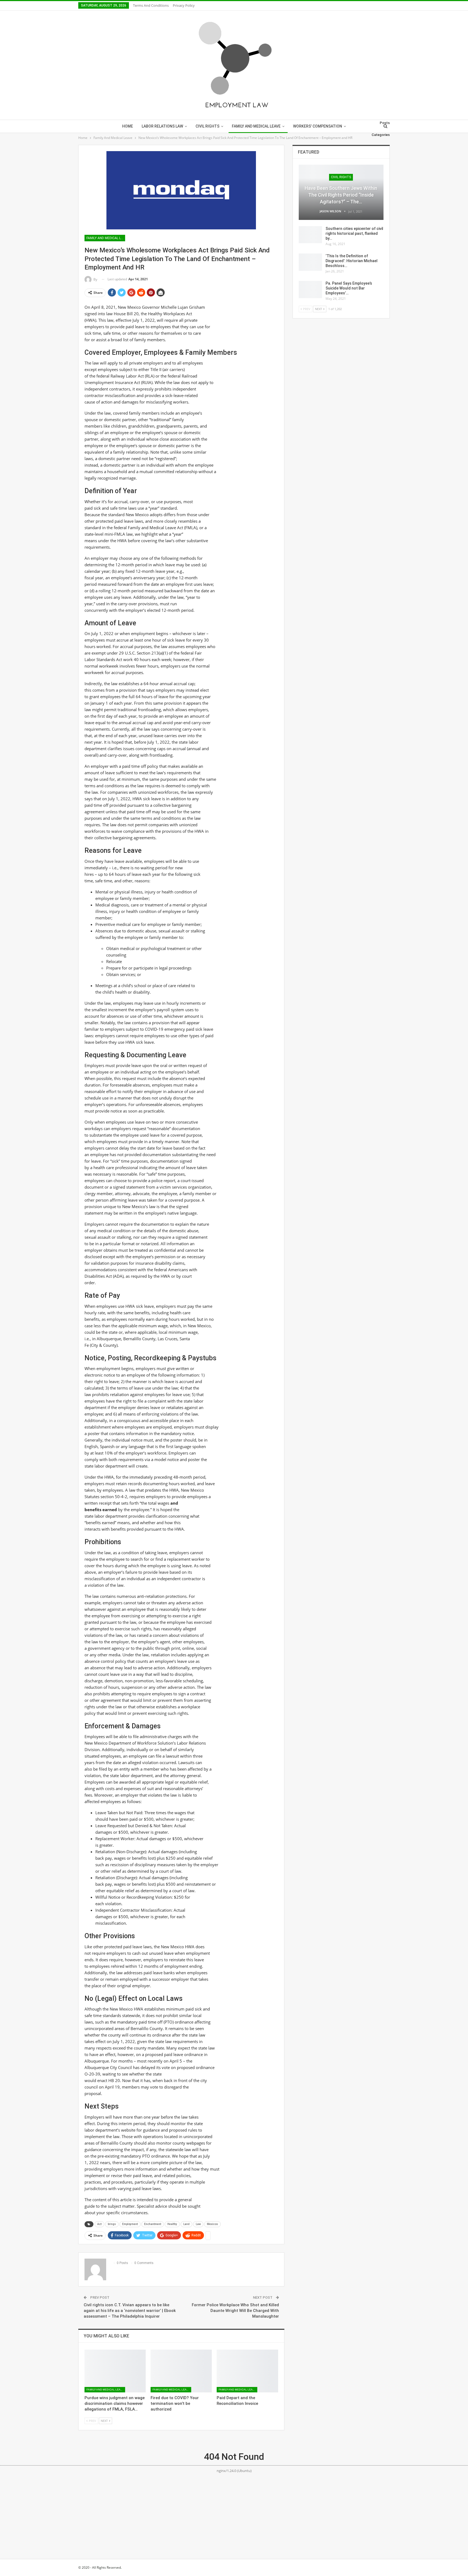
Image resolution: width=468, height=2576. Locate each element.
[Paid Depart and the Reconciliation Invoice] (247, 2371)
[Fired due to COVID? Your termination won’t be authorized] (181, 2371)
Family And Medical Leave (256, 126)
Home (128, 126)
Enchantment (153, 2224)
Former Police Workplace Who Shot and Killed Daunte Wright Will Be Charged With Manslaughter (235, 2311)
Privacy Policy (184, 5)
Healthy (172, 2224)
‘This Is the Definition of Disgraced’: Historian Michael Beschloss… (352, 261)
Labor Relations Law (162, 126)
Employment (130, 2224)
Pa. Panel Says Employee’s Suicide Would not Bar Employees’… (349, 288)
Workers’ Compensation (318, 126)
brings (112, 2224)
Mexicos (212, 2224)
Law (198, 2224)
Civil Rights (207, 126)
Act (99, 2224)
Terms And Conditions (151, 5)
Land (186, 2224)
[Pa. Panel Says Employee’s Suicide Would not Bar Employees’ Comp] (310, 290)
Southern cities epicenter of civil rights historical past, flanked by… (354, 233)
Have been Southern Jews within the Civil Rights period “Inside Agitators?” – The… (341, 195)
